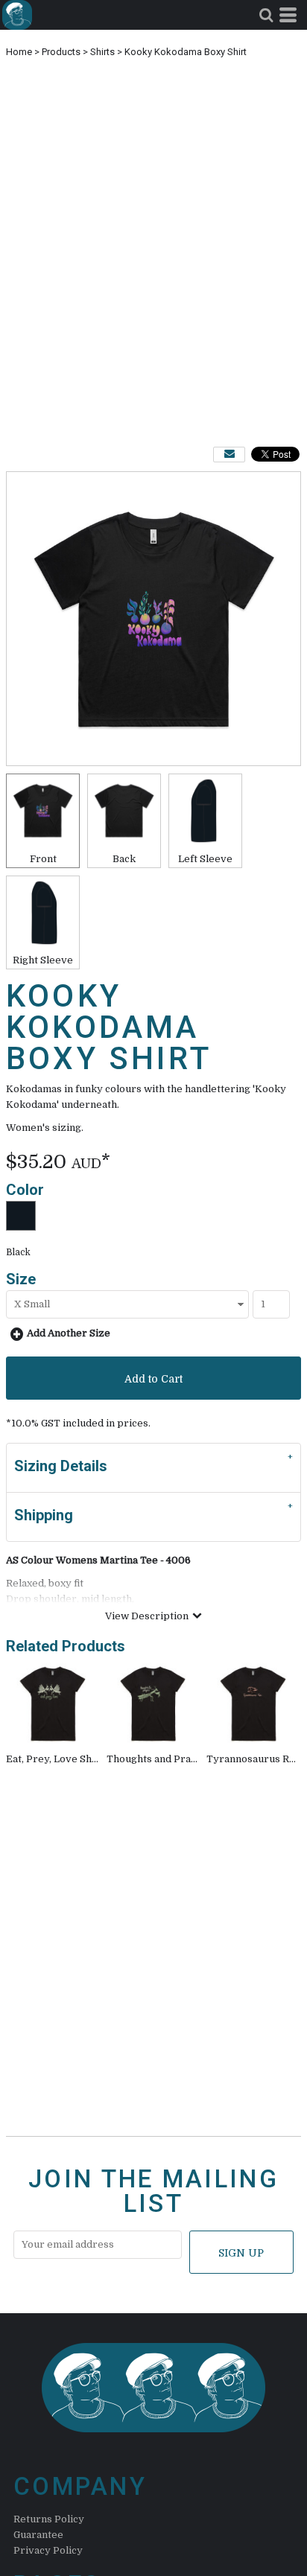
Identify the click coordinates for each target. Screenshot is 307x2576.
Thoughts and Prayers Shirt (173, 1759)
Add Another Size (69, 1333)
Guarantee (38, 2535)
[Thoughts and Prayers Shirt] (154, 1705)
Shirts (102, 52)
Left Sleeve (205, 859)
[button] (266, 15)
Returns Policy (49, 2519)
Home (19, 52)
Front (43, 859)
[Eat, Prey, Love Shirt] (53, 1705)
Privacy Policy (48, 2550)
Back (124, 859)
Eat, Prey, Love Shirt (55, 1759)
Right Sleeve (43, 960)
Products (61, 52)
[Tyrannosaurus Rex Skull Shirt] (254, 1705)
